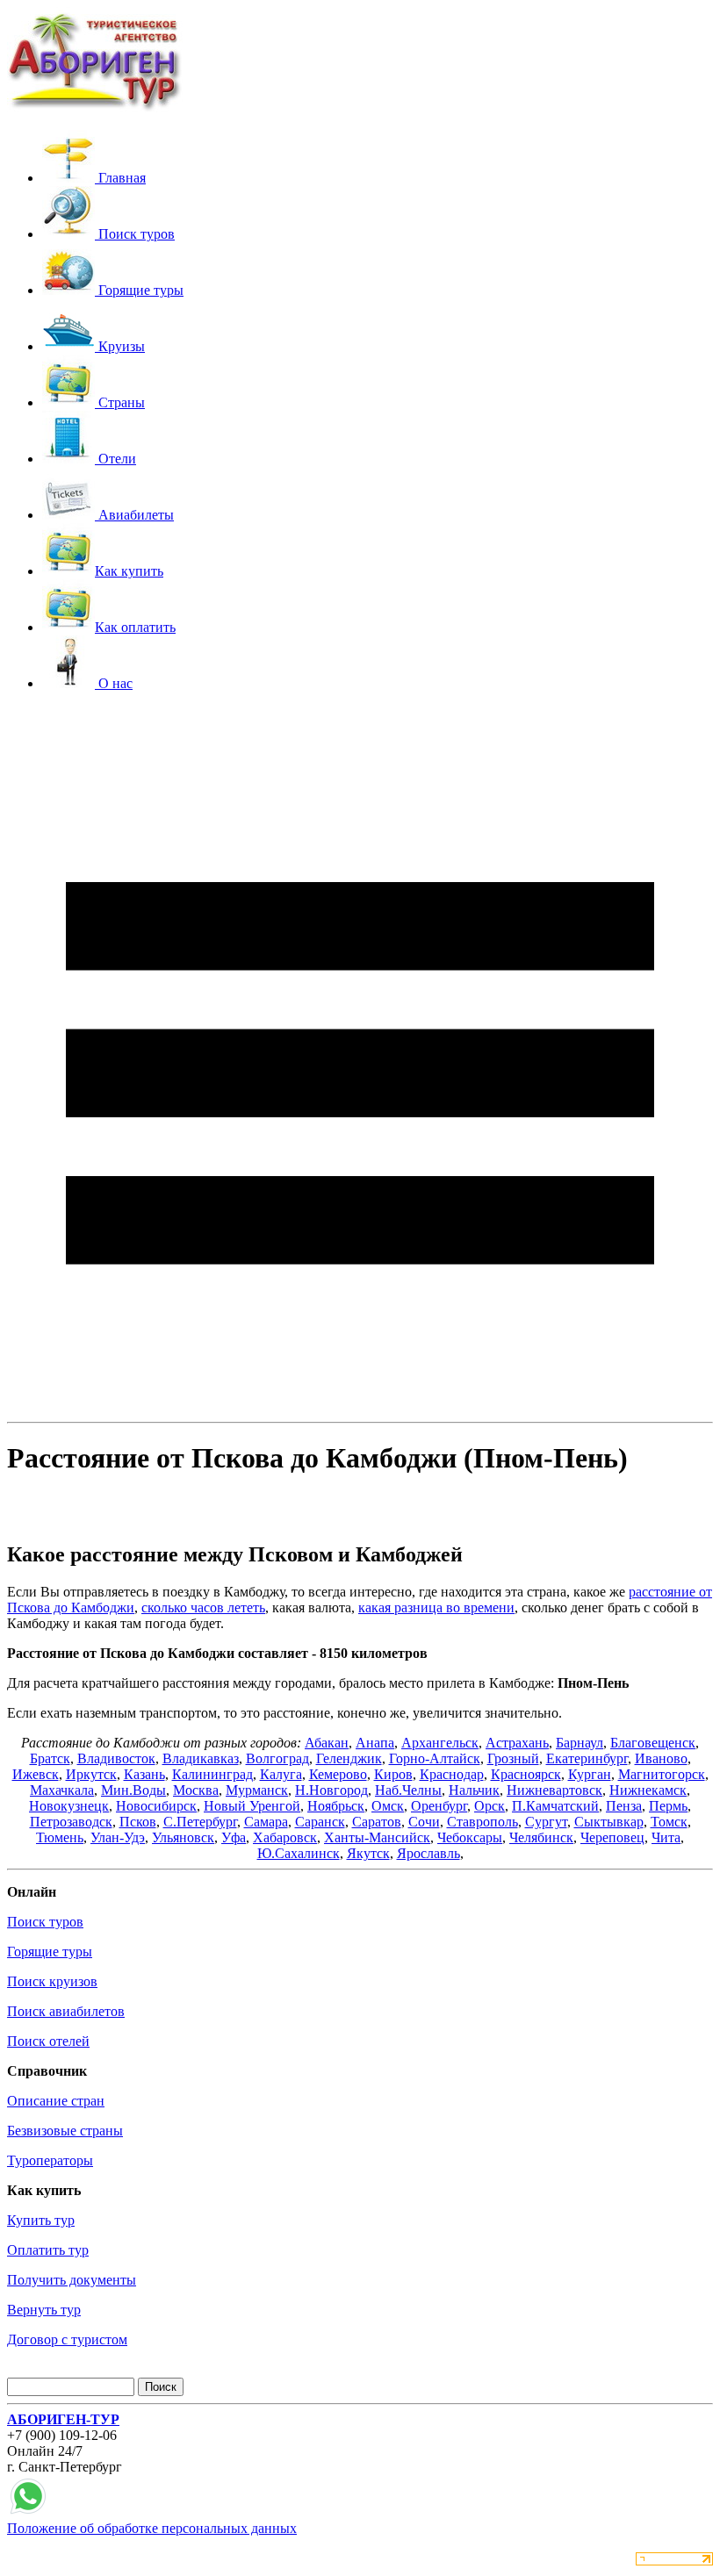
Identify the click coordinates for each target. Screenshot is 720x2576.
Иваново (661, 1758)
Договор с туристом (67, 2339)
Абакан (327, 1743)
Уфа (234, 1837)
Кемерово (338, 1774)
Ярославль (428, 1853)
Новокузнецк (69, 1806)
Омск (388, 1806)
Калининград (212, 1774)
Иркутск (91, 1774)
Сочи (424, 1822)
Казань (144, 1774)
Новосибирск (156, 1806)
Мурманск (257, 1790)
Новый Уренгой (252, 1806)
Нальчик (474, 1790)
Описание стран (56, 2101)
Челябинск (541, 1837)
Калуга (281, 1774)
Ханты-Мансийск (377, 1837)
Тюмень (60, 1837)
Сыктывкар (609, 1822)
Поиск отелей (48, 2041)
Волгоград (277, 1758)
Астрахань (517, 1743)
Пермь (668, 1806)
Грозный (513, 1758)
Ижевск (36, 1774)
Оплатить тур (48, 2250)
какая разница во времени (436, 1607)
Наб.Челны (408, 1790)
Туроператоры (50, 2160)
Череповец (612, 1837)
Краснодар (452, 1774)
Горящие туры (50, 1952)
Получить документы (72, 2280)
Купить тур (41, 2220)
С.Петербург (200, 1822)
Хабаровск (285, 1837)
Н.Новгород (331, 1790)
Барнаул (580, 1743)
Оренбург (439, 1806)
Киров (393, 1774)
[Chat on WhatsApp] (28, 2512)
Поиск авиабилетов (66, 2011)
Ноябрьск (336, 1806)
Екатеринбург (587, 1758)
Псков (138, 1822)
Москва (196, 1790)
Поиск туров (45, 1922)
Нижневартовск (554, 1790)
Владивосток (116, 1758)
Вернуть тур (44, 2310)
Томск (669, 1822)
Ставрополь (482, 1822)
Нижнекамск (648, 1790)
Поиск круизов (52, 1981)
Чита (666, 1837)
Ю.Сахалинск (299, 1853)
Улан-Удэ (118, 1837)
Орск (490, 1806)
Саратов (377, 1822)
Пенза (624, 1806)
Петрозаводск (71, 1822)
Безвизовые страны (65, 2131)
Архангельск (440, 1743)
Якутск (368, 1853)
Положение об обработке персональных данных (152, 2528)
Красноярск (526, 1774)
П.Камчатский (555, 1806)
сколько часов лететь (203, 1607)
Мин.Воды (133, 1790)
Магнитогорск (662, 1774)
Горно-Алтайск (435, 1758)
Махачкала (62, 1790)
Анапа (375, 1743)
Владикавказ (201, 1758)
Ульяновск (183, 1837)
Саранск (320, 1822)
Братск (50, 1758)
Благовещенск (653, 1743)
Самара (266, 1822)
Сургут (546, 1822)
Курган (590, 1774)
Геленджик (349, 1758)
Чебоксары (470, 1837)
